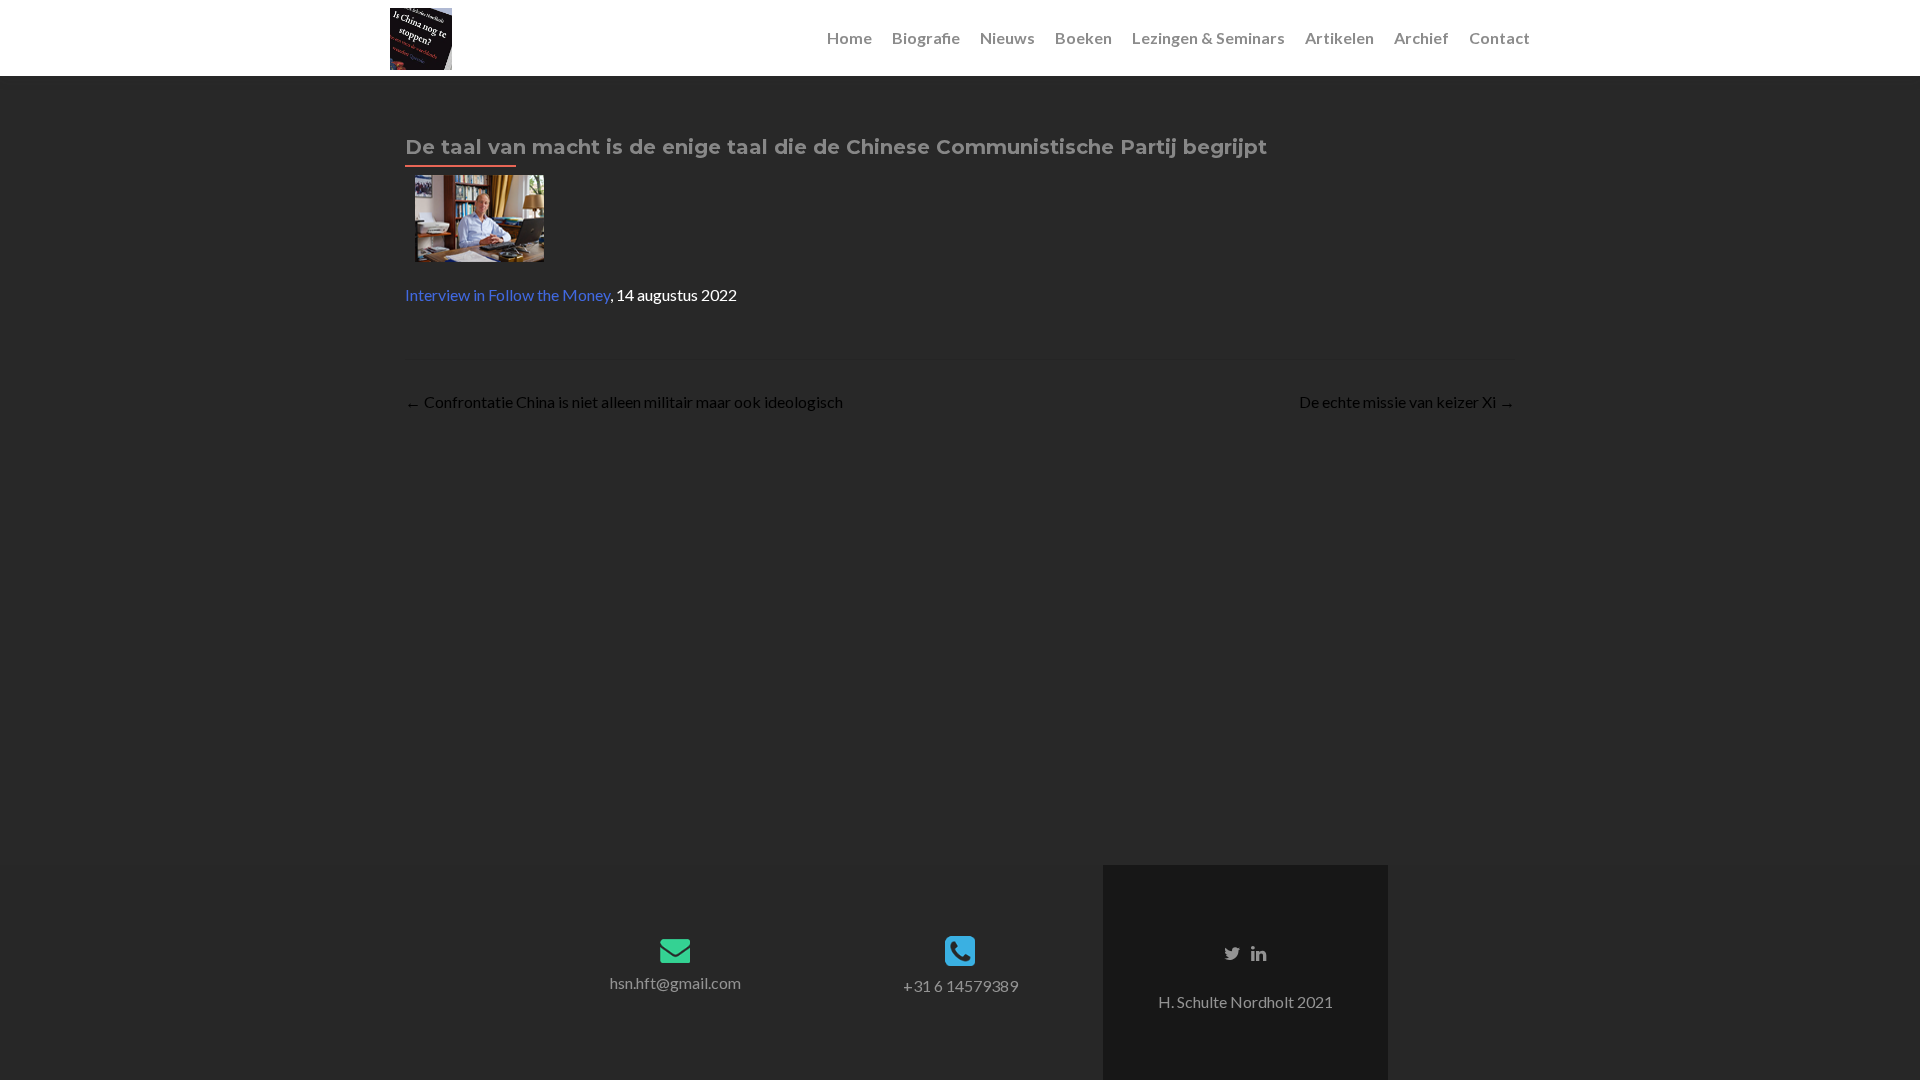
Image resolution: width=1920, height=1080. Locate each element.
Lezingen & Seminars (1208, 37)
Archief (1421, 37)
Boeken (1083, 37)
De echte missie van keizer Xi (1407, 401)
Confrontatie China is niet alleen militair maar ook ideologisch (624, 401)
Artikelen (1339, 37)
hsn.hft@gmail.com (675, 982)
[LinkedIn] (1258, 952)
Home (849, 37)
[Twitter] (1232, 952)
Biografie (926, 37)
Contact (1499, 37)
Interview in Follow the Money (507, 294)
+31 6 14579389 (960, 985)
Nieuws (1007, 37)
